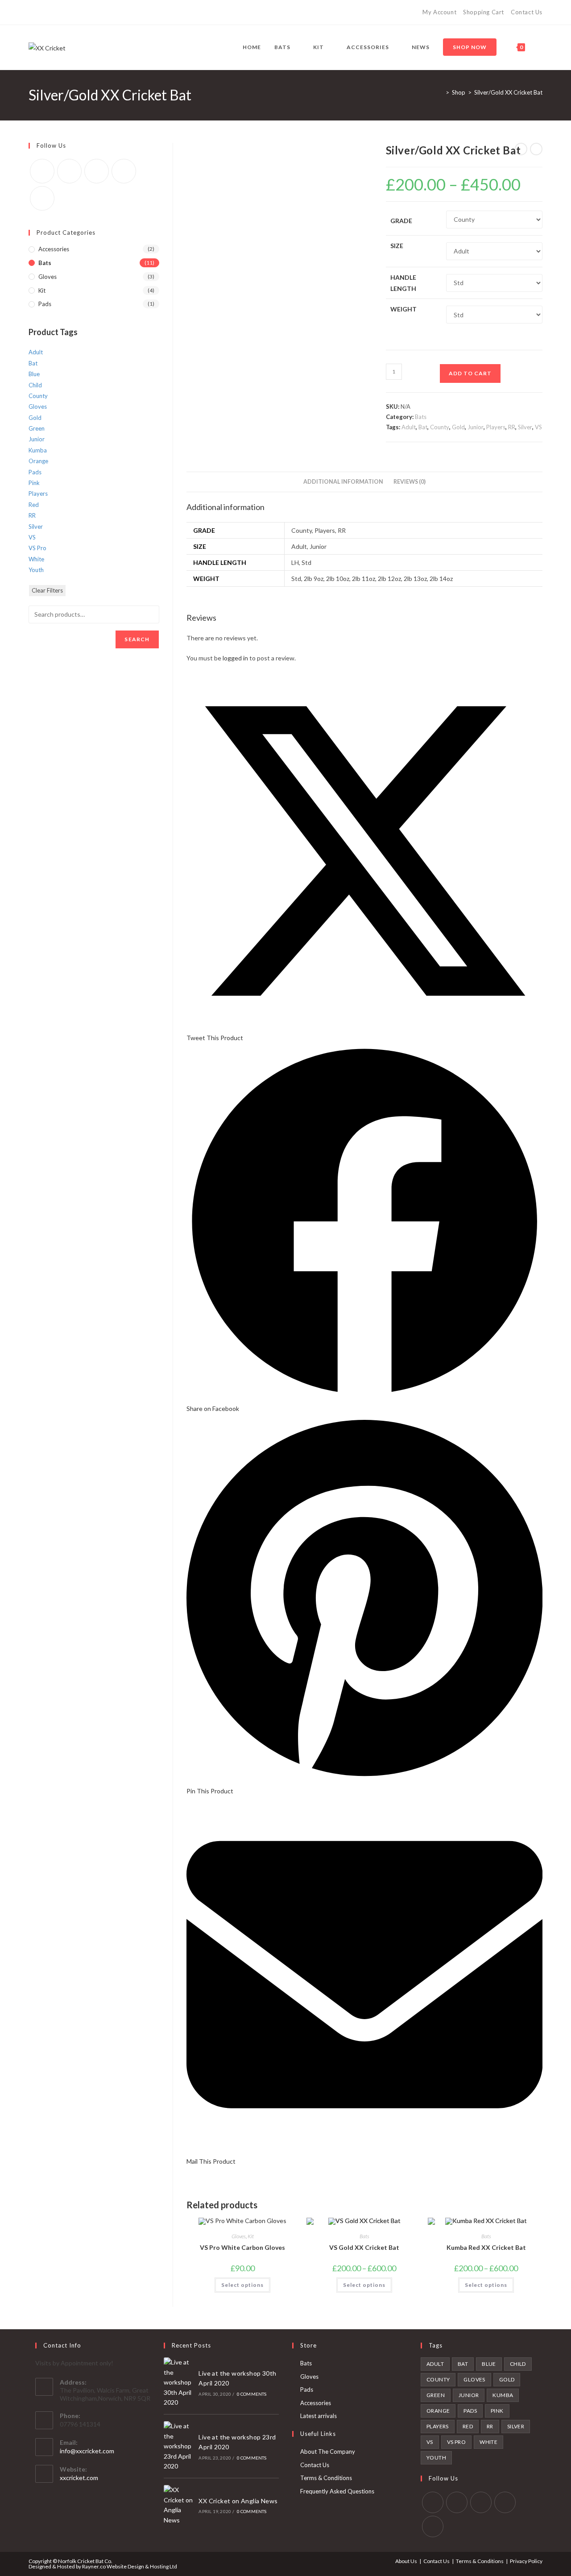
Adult (409, 427)
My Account (439, 12)
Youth (36, 570)
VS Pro (37, 548)
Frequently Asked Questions (337, 2491)
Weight (403, 309)
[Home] (441, 92)
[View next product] (536, 149)
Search (137, 639)
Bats (421, 417)
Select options (242, 2285)
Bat (423, 427)
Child (35, 385)
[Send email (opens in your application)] (82, 12)
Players (496, 427)
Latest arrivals (319, 2416)
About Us (406, 2561)
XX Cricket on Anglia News (238, 2501)
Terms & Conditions (326, 2478)
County (440, 427)
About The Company (328, 2452)
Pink (34, 483)
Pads (45, 304)
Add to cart (470, 373)
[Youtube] (62, 12)
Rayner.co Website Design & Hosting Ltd (130, 2566)
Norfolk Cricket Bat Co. (85, 2561)
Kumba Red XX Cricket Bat (486, 2247)
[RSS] (72, 12)
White (36, 559)
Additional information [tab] (343, 482)
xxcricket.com (79, 2478)
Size (397, 246)
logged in (235, 658)
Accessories (54, 249)
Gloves (239, 2236)
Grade (401, 221)
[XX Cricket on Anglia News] (179, 2505)
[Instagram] (52, 12)
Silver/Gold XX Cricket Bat (508, 92)
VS (538, 427)
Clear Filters (47, 590)
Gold (458, 427)
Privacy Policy (526, 2561)
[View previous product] (521, 149)
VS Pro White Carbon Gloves (242, 2247)
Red (34, 505)
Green (37, 428)
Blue (34, 374)
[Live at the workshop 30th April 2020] (179, 2382)
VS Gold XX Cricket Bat (364, 2247)
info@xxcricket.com (87, 2451)
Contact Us (527, 12)
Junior (476, 427)
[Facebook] (41, 12)
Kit (251, 2236)
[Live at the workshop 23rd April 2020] (179, 2446)
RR (512, 427)
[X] (32, 12)
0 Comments (252, 2394)
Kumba (38, 450)
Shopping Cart (484, 12)
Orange (38, 461)
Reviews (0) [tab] (410, 482)
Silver (525, 427)
